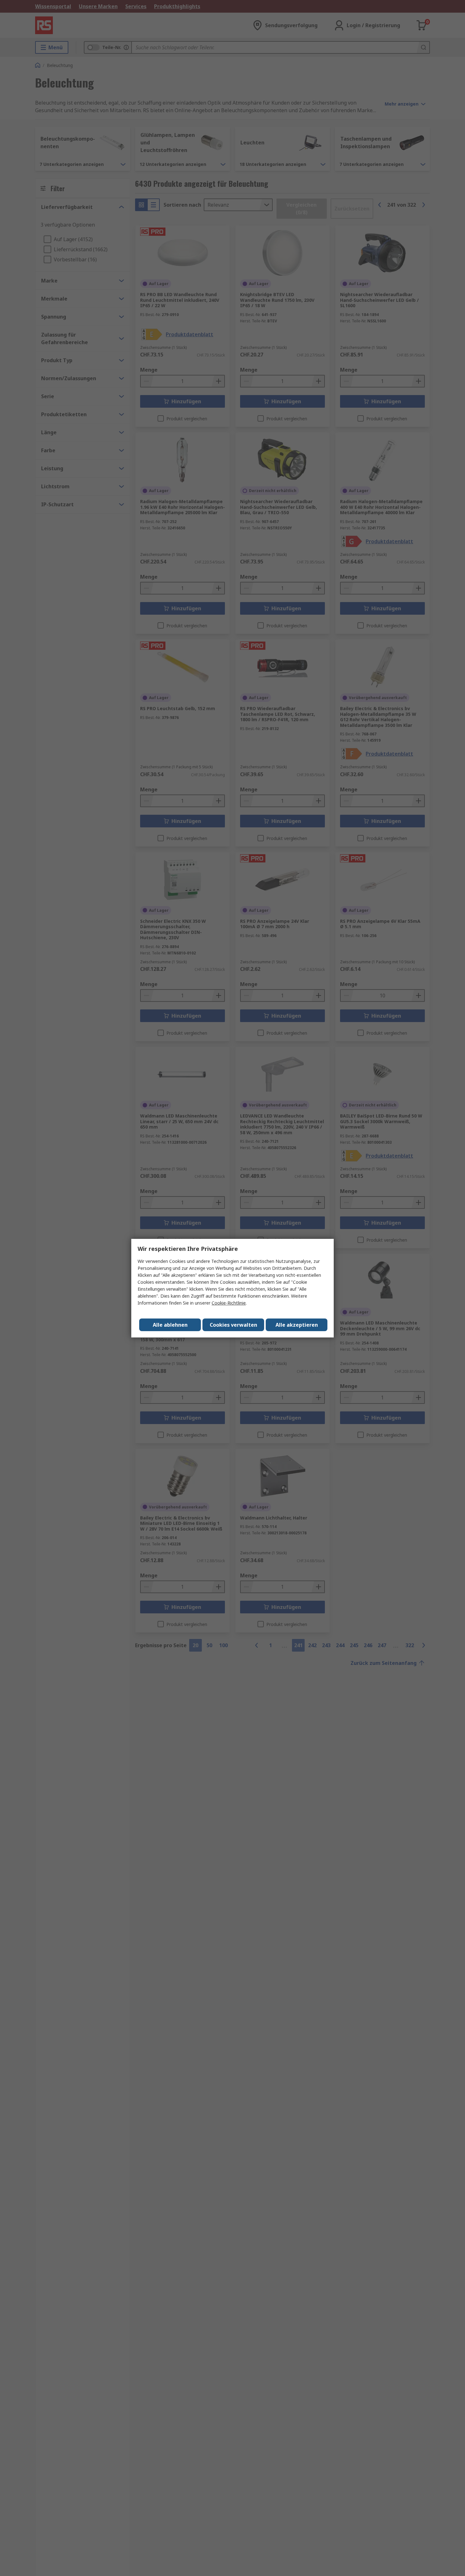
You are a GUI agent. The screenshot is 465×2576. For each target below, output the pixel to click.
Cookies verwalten (233, 1325)
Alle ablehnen (170, 1325)
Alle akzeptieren (297, 1325)
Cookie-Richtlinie (229, 1303)
